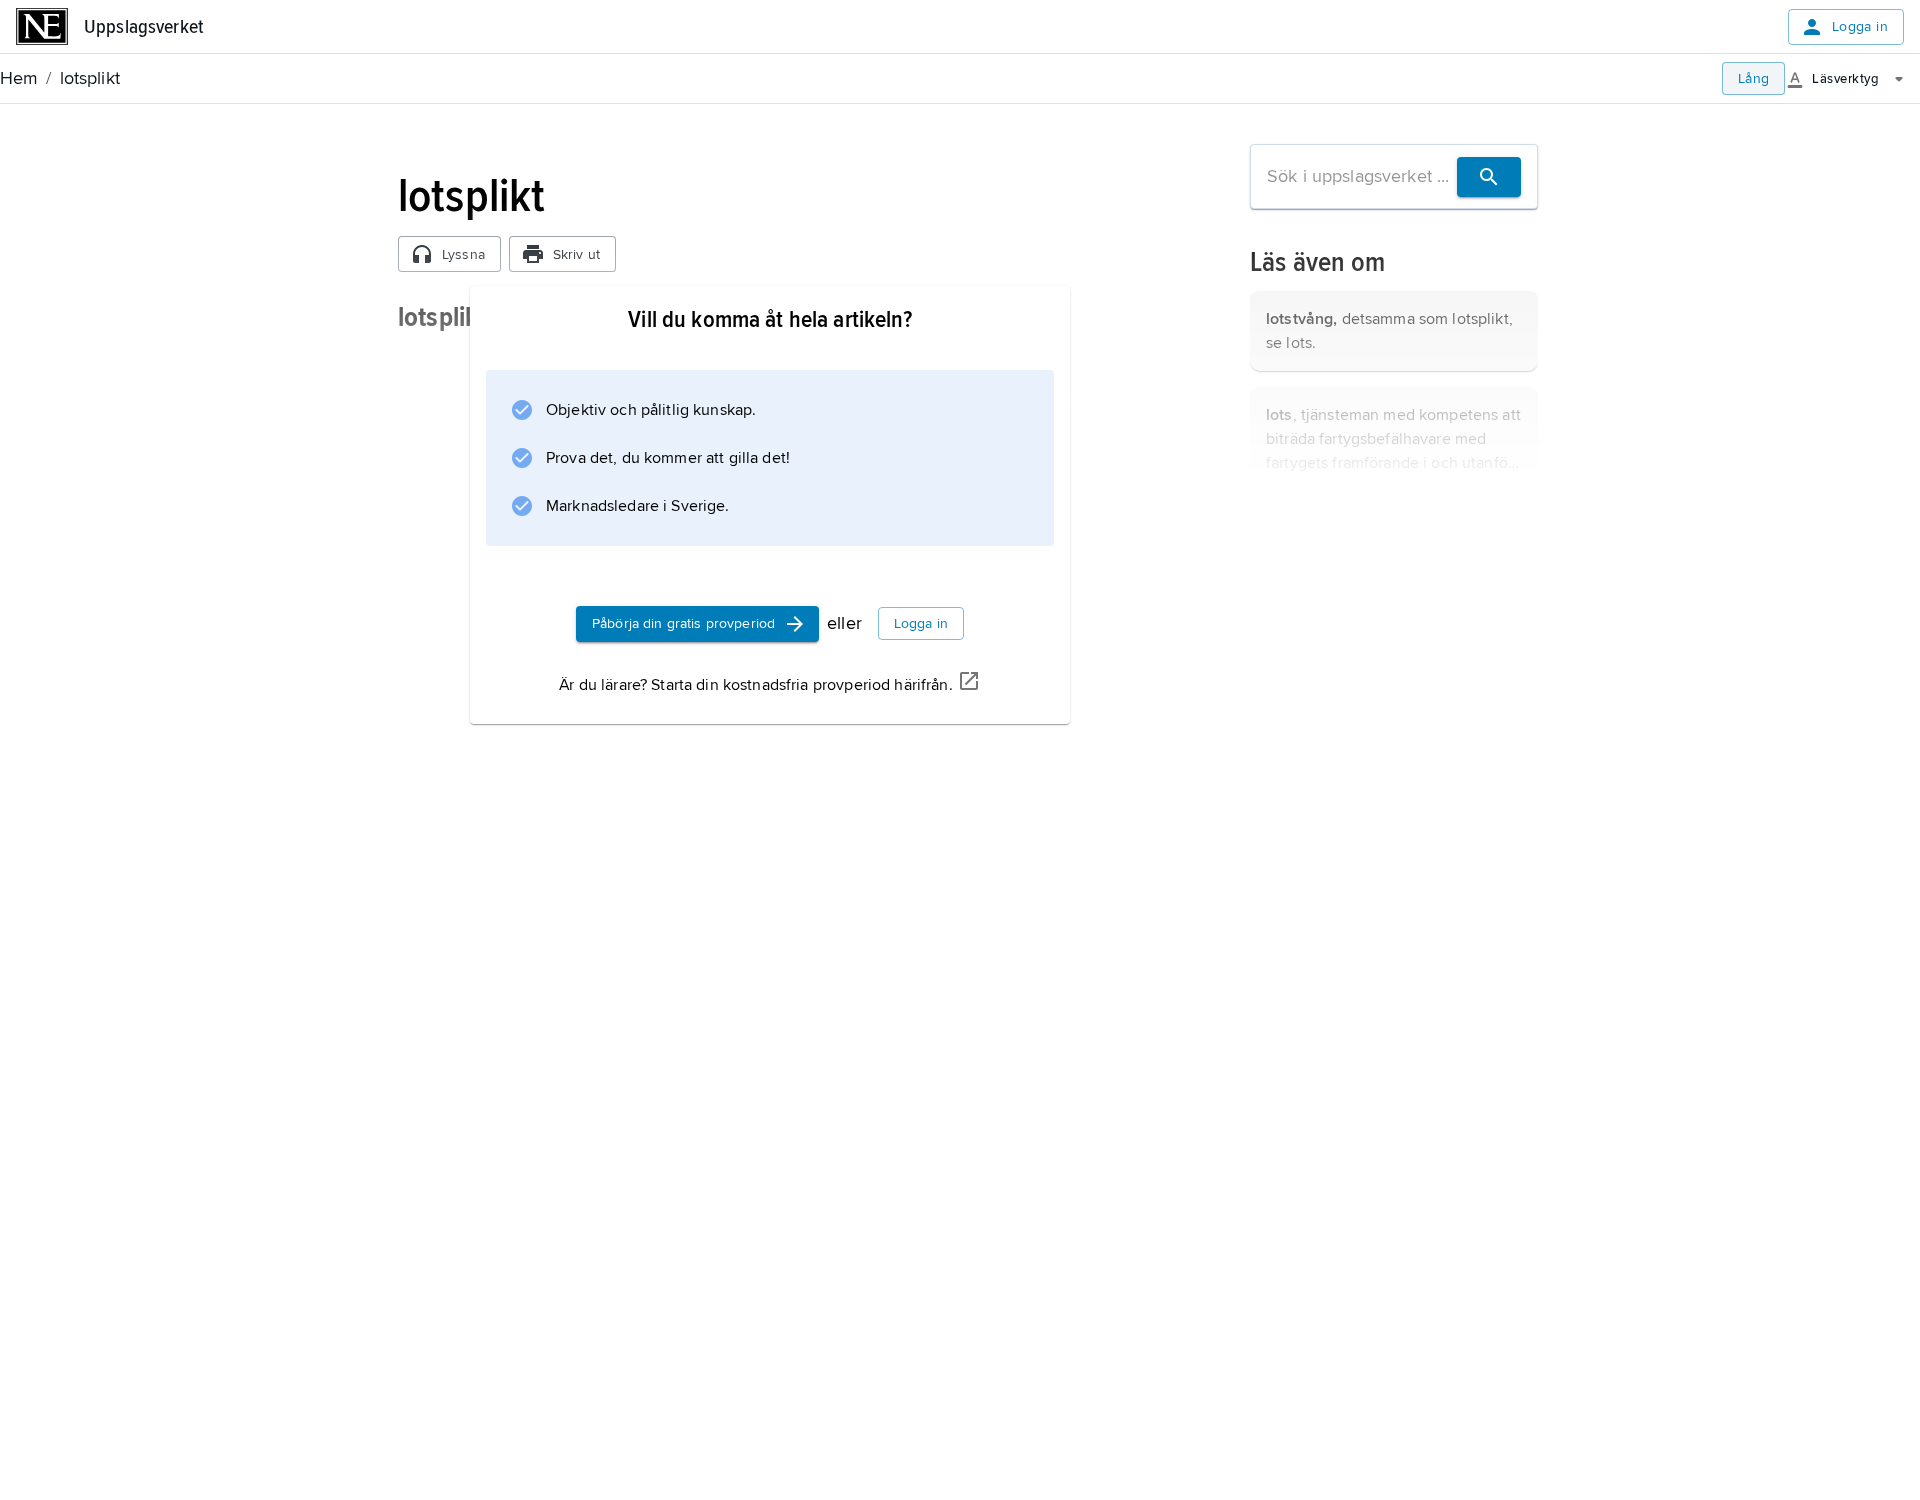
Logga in (1860, 26)
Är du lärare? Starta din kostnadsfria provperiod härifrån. (755, 685)
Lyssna (463, 254)
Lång (1754, 78)
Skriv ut (576, 254)
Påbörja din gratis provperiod (683, 623)
